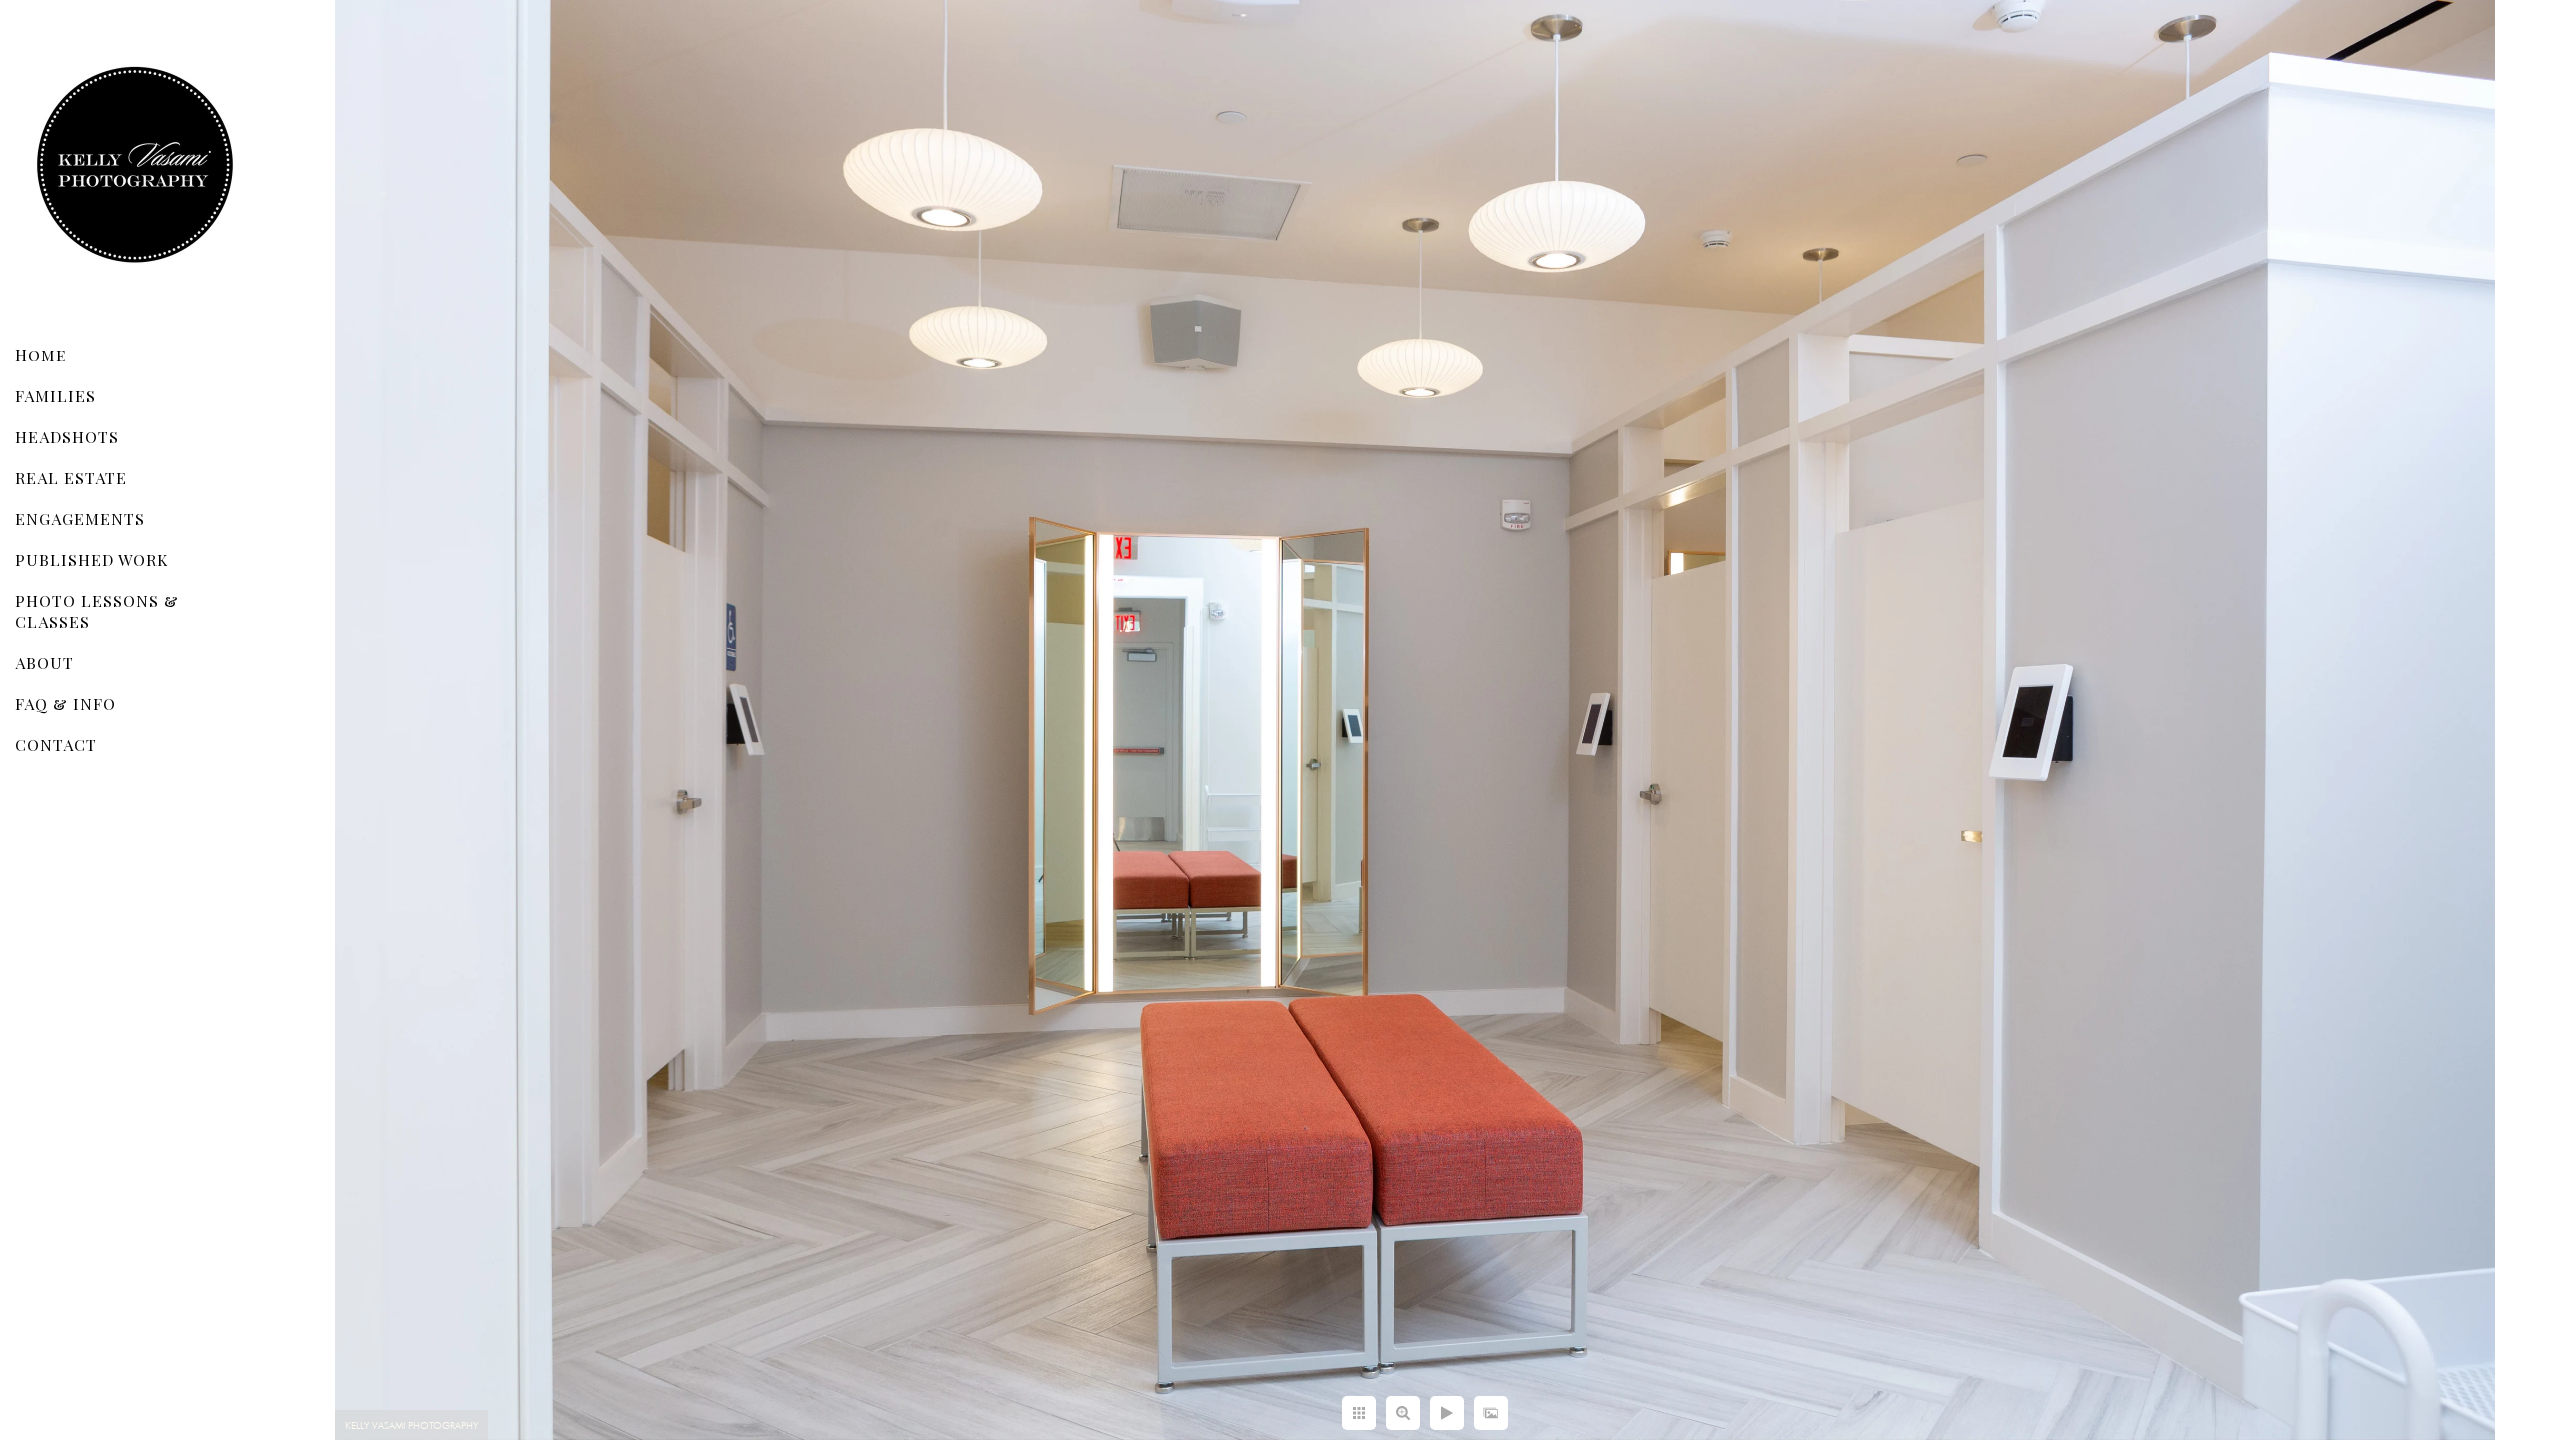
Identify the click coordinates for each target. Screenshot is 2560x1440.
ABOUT (44, 662)
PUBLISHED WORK (91, 559)
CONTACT (56, 744)
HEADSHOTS (67, 436)
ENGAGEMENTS (80, 518)
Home (40, 354)
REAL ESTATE (71, 477)
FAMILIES (55, 395)
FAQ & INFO (65, 703)
